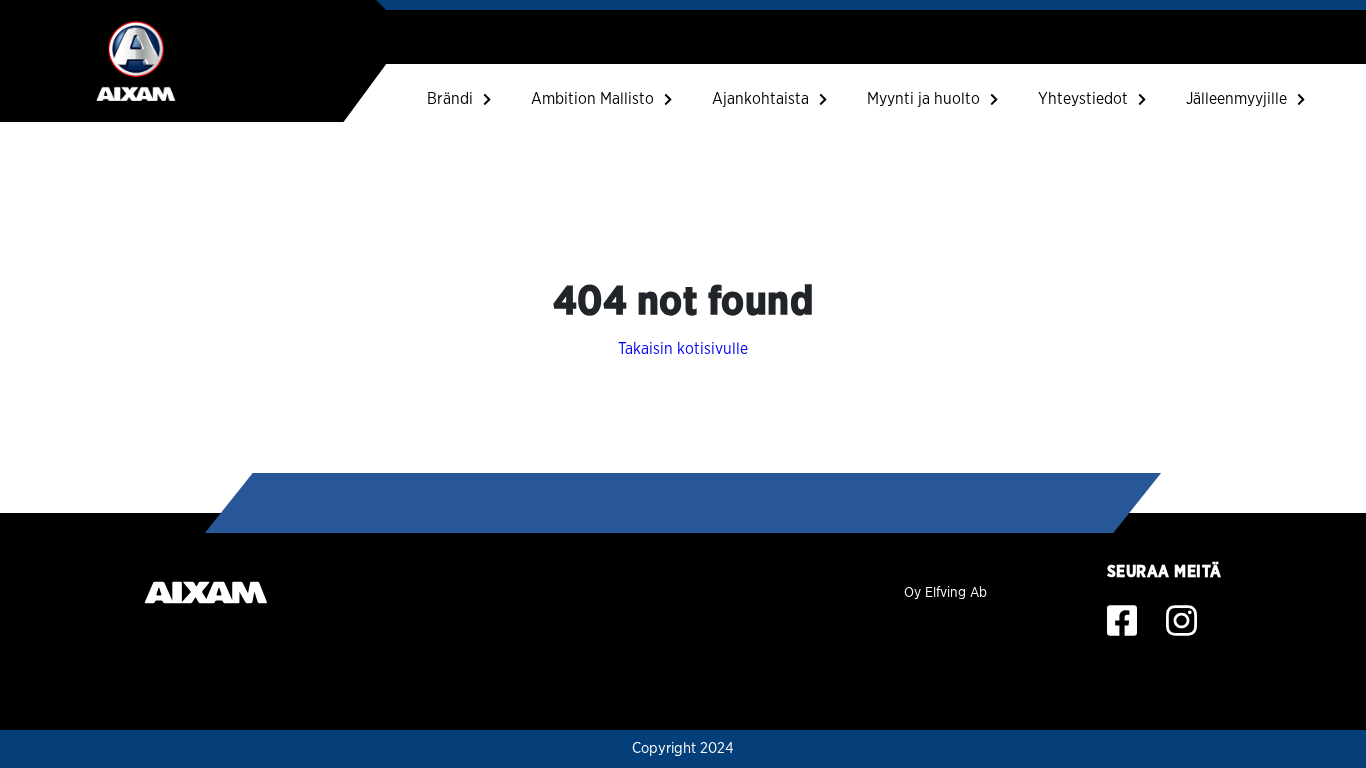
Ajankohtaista (760, 99)
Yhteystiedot (1083, 99)
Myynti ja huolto (923, 99)
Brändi (450, 99)
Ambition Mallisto (592, 99)
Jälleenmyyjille (1236, 99)
